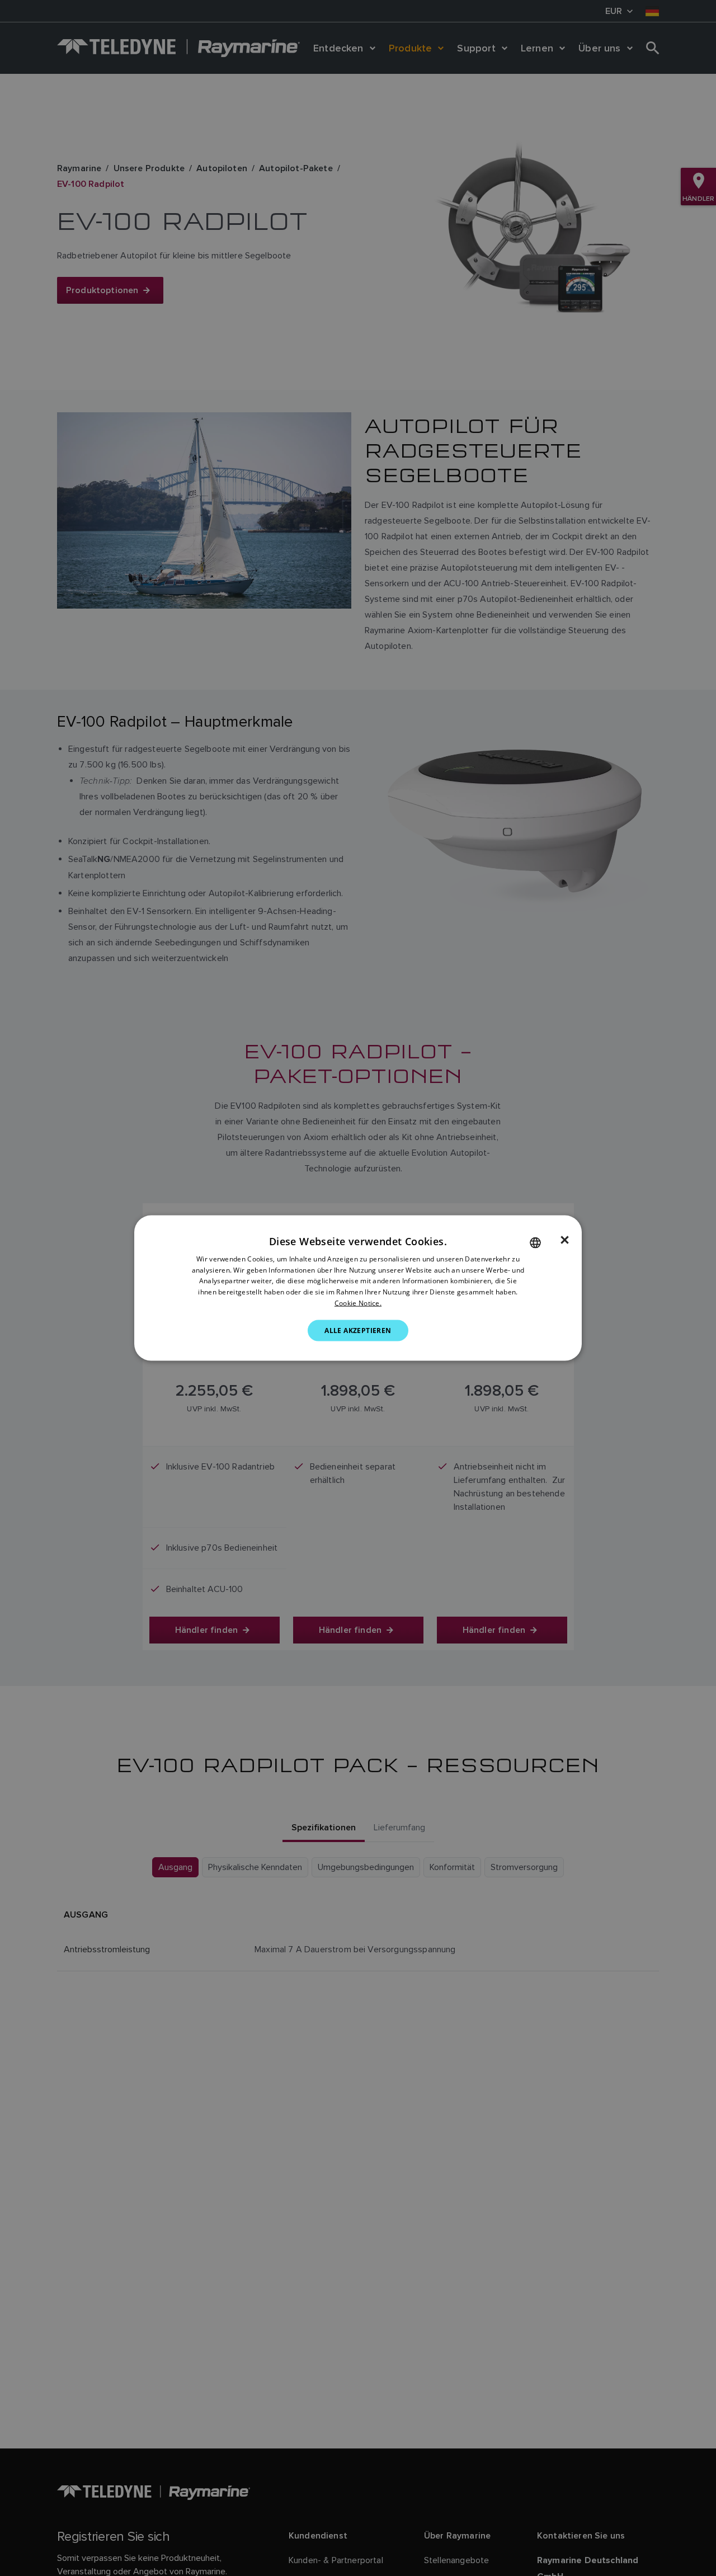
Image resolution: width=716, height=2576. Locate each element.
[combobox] (535, 1242)
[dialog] (358, 1288)
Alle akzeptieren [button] (358, 1330)
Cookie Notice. (358, 1303)
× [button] (565, 1240)
